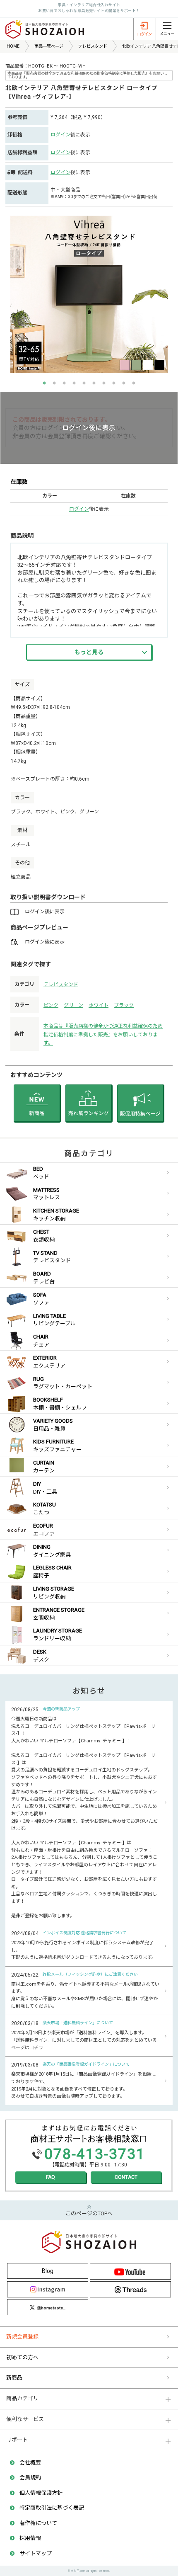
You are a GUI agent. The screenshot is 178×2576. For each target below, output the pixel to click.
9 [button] (124, 383)
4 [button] (74, 383)
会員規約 (30, 2478)
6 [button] (94, 383)
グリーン (73, 1005)
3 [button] (64, 383)
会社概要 (30, 2463)
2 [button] (54, 383)
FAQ (51, 2177)
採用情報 (30, 2538)
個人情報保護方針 (41, 2493)
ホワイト (99, 1005)
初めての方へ (22, 2357)
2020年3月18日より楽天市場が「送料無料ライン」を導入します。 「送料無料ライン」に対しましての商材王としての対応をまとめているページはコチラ (84, 2040)
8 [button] (114, 383)
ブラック (124, 1005)
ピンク (51, 1005)
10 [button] (134, 383)
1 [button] (44, 383)
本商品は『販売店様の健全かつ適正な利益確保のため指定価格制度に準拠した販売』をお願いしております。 (103, 1034)
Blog (48, 2271)
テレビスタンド (61, 985)
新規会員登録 (22, 2337)
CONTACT (126, 2177)
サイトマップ (36, 2553)
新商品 (14, 2378)
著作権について (38, 2523)
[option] (89, 294)
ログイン (60, 135)
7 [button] (104, 383)
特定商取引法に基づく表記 (52, 2508)
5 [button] (84, 383)
